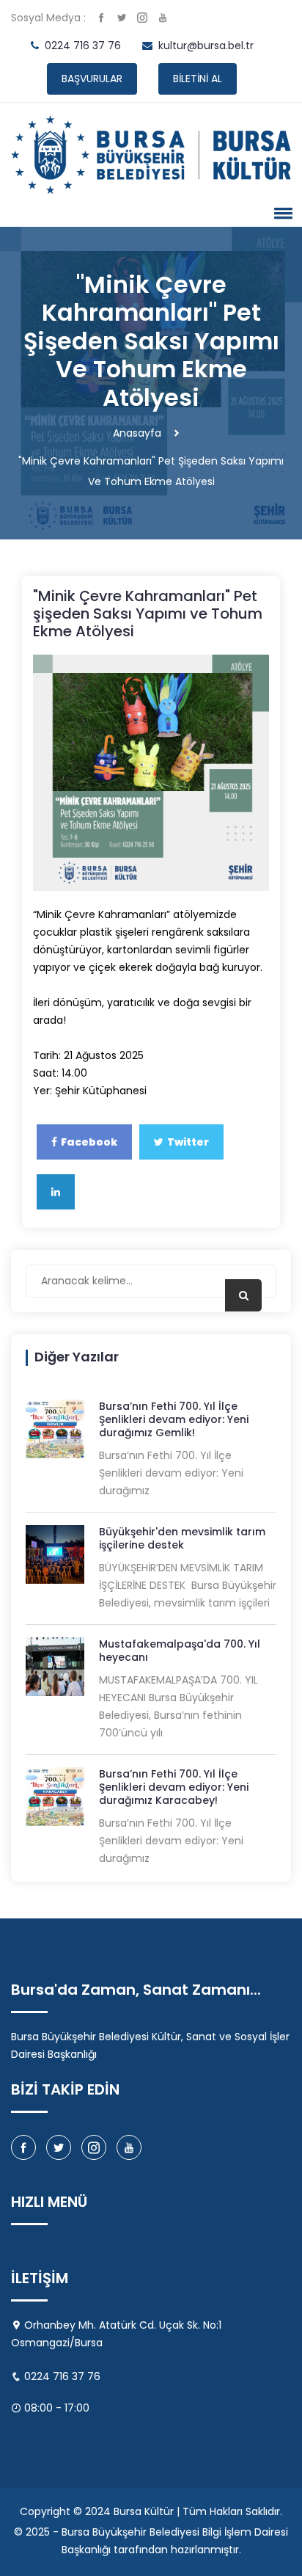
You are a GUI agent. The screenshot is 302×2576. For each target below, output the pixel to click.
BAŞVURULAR (92, 79)
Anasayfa (137, 433)
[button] (281, 213)
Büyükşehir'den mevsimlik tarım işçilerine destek (182, 1538)
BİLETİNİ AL (198, 79)
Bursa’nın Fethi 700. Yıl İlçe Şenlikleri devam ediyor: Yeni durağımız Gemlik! (174, 1419)
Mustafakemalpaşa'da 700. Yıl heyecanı (180, 1651)
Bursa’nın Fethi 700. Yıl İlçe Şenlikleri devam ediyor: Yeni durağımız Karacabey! (174, 1787)
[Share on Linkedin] (56, 1192)
